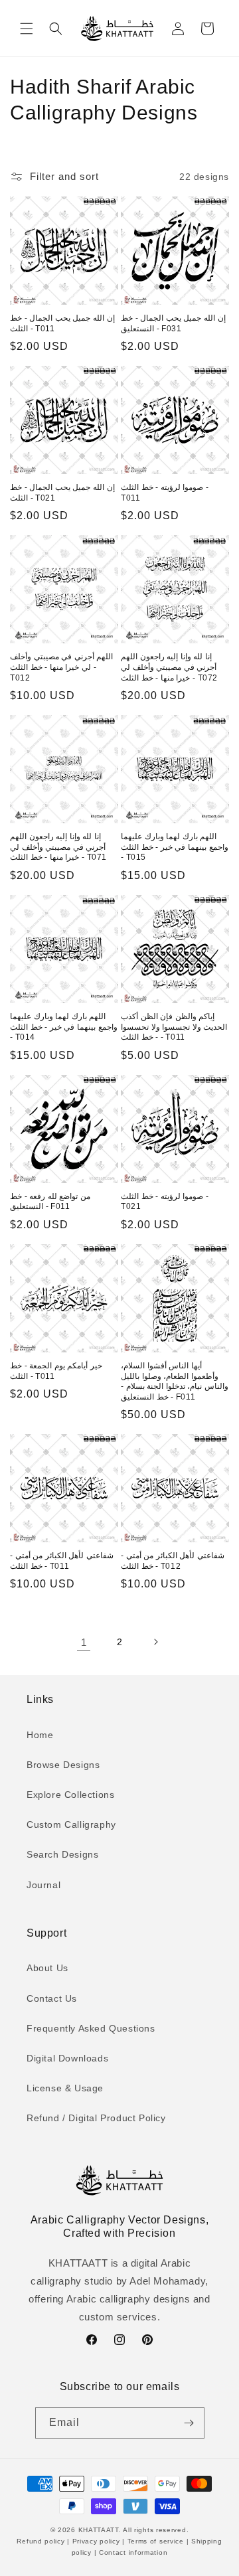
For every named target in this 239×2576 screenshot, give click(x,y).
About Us (47, 1968)
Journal (43, 1885)
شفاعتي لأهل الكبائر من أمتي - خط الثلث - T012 (173, 1561)
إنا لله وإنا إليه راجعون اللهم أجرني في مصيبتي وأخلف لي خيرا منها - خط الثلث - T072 (169, 667)
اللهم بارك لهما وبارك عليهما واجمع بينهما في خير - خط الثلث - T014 (64, 1027)
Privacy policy (96, 2541)
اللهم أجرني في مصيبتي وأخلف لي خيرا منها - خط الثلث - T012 (61, 667)
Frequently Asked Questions (91, 2028)
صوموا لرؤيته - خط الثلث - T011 (165, 493)
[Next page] (155, 1642)
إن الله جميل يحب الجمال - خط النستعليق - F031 (173, 323)
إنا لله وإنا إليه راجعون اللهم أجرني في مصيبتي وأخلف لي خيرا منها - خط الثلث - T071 (58, 847)
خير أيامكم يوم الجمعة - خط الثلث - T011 (56, 1371)
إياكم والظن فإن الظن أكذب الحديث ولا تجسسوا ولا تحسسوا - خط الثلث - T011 (174, 1027)
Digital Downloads (67, 2058)
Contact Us (52, 1998)
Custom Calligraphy (71, 1824)
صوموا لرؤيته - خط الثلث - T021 (165, 1202)
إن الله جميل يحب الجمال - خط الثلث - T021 (62, 493)
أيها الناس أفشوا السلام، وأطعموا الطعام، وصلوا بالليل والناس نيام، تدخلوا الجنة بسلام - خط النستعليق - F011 (175, 1381)
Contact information (132, 2552)
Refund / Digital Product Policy (96, 2118)
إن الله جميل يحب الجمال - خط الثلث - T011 (62, 323)
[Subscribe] (189, 2423)
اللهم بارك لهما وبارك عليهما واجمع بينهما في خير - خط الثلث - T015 (175, 847)
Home (40, 1735)
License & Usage (65, 2088)
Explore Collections (70, 1795)
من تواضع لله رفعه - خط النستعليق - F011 (50, 1202)
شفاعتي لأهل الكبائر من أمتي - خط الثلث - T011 (62, 1561)
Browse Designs (63, 1765)
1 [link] (84, 1642)
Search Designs (62, 1854)
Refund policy (42, 2541)
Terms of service (156, 2541)
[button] (27, 29)
